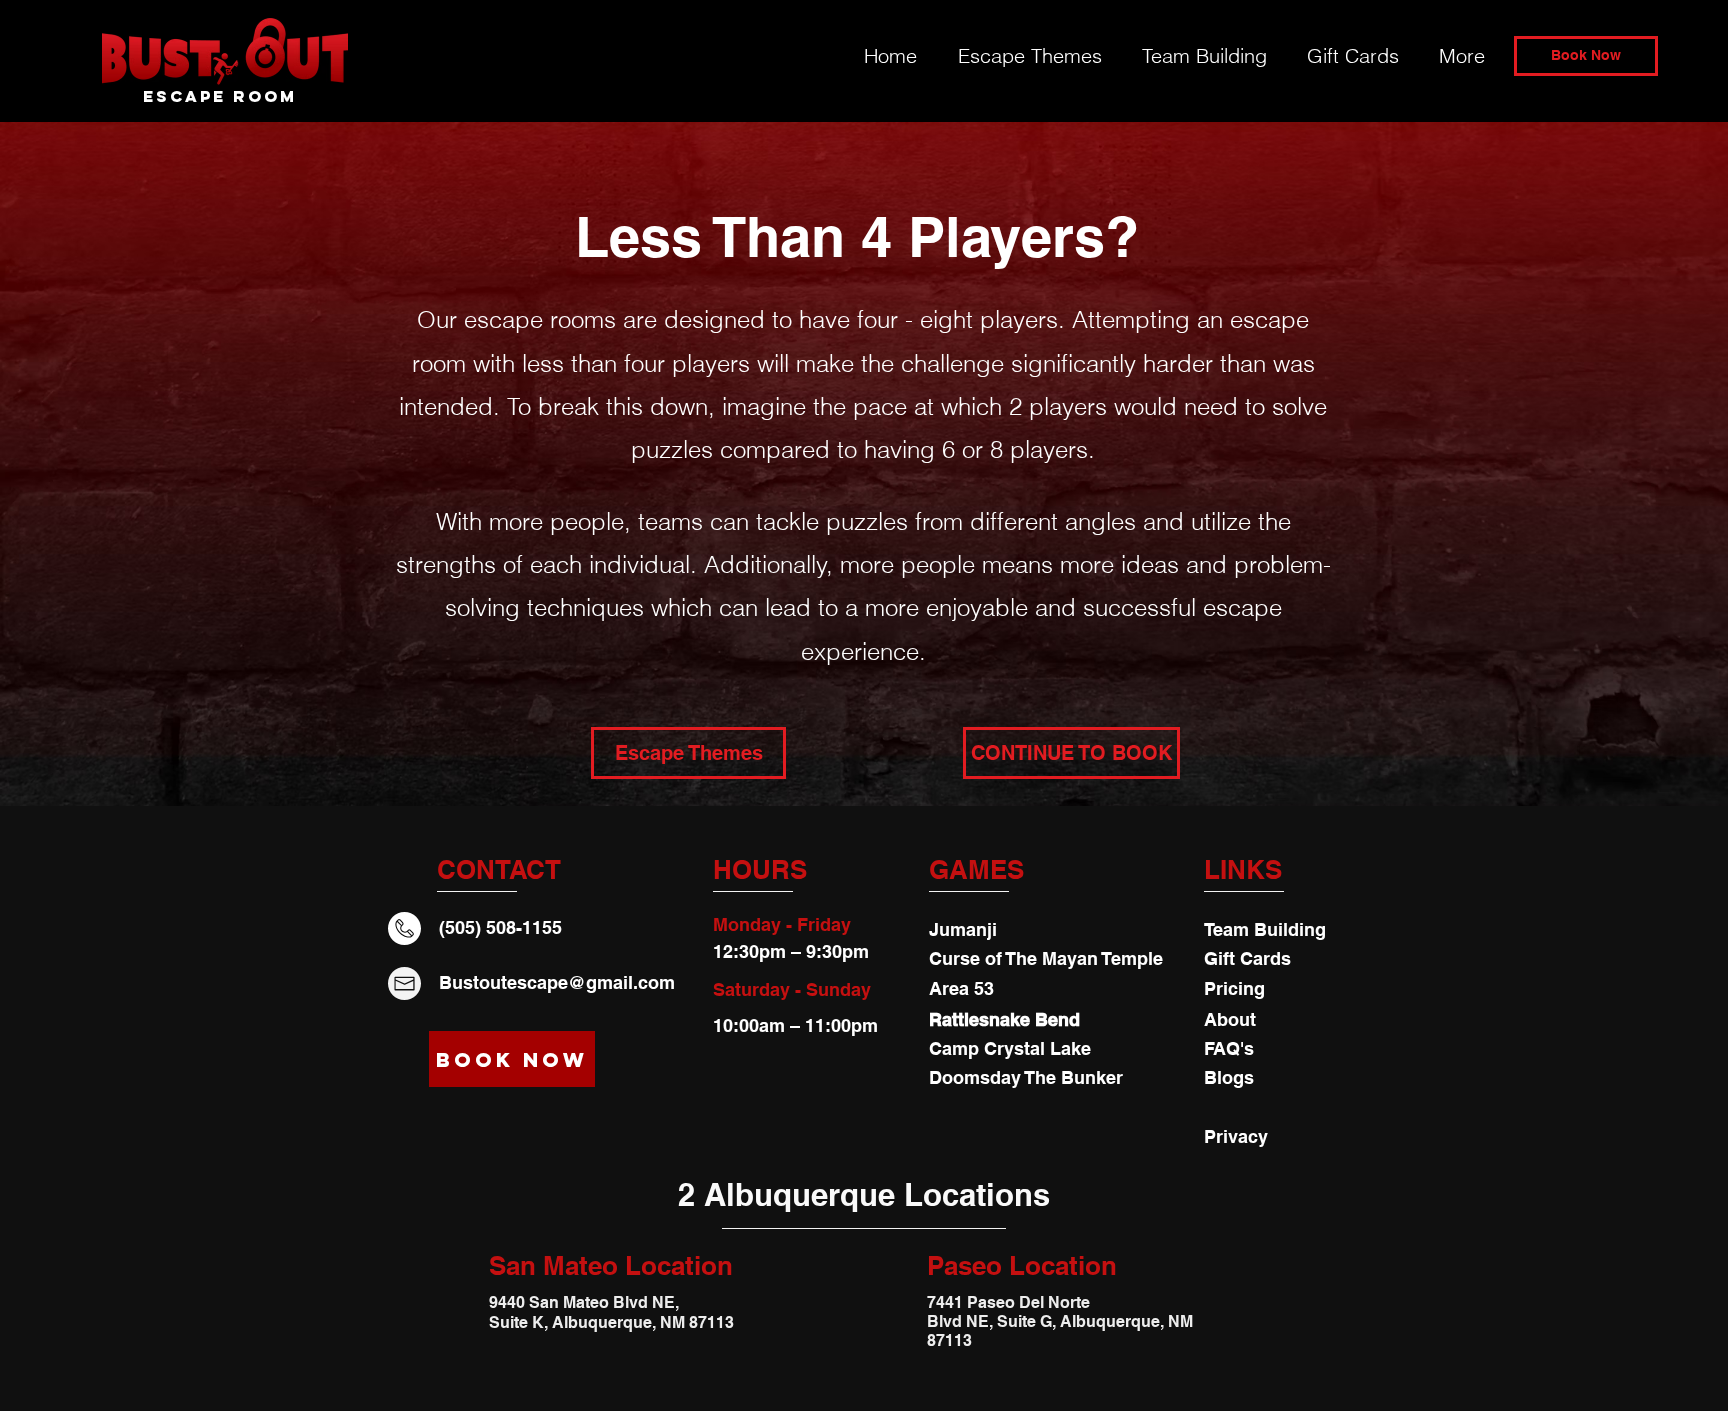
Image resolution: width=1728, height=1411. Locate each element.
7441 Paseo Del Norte (1010, 1302)
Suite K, (520, 1322)
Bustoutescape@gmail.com (557, 982)
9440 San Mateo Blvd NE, (584, 1302)
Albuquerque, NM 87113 (643, 1322)
